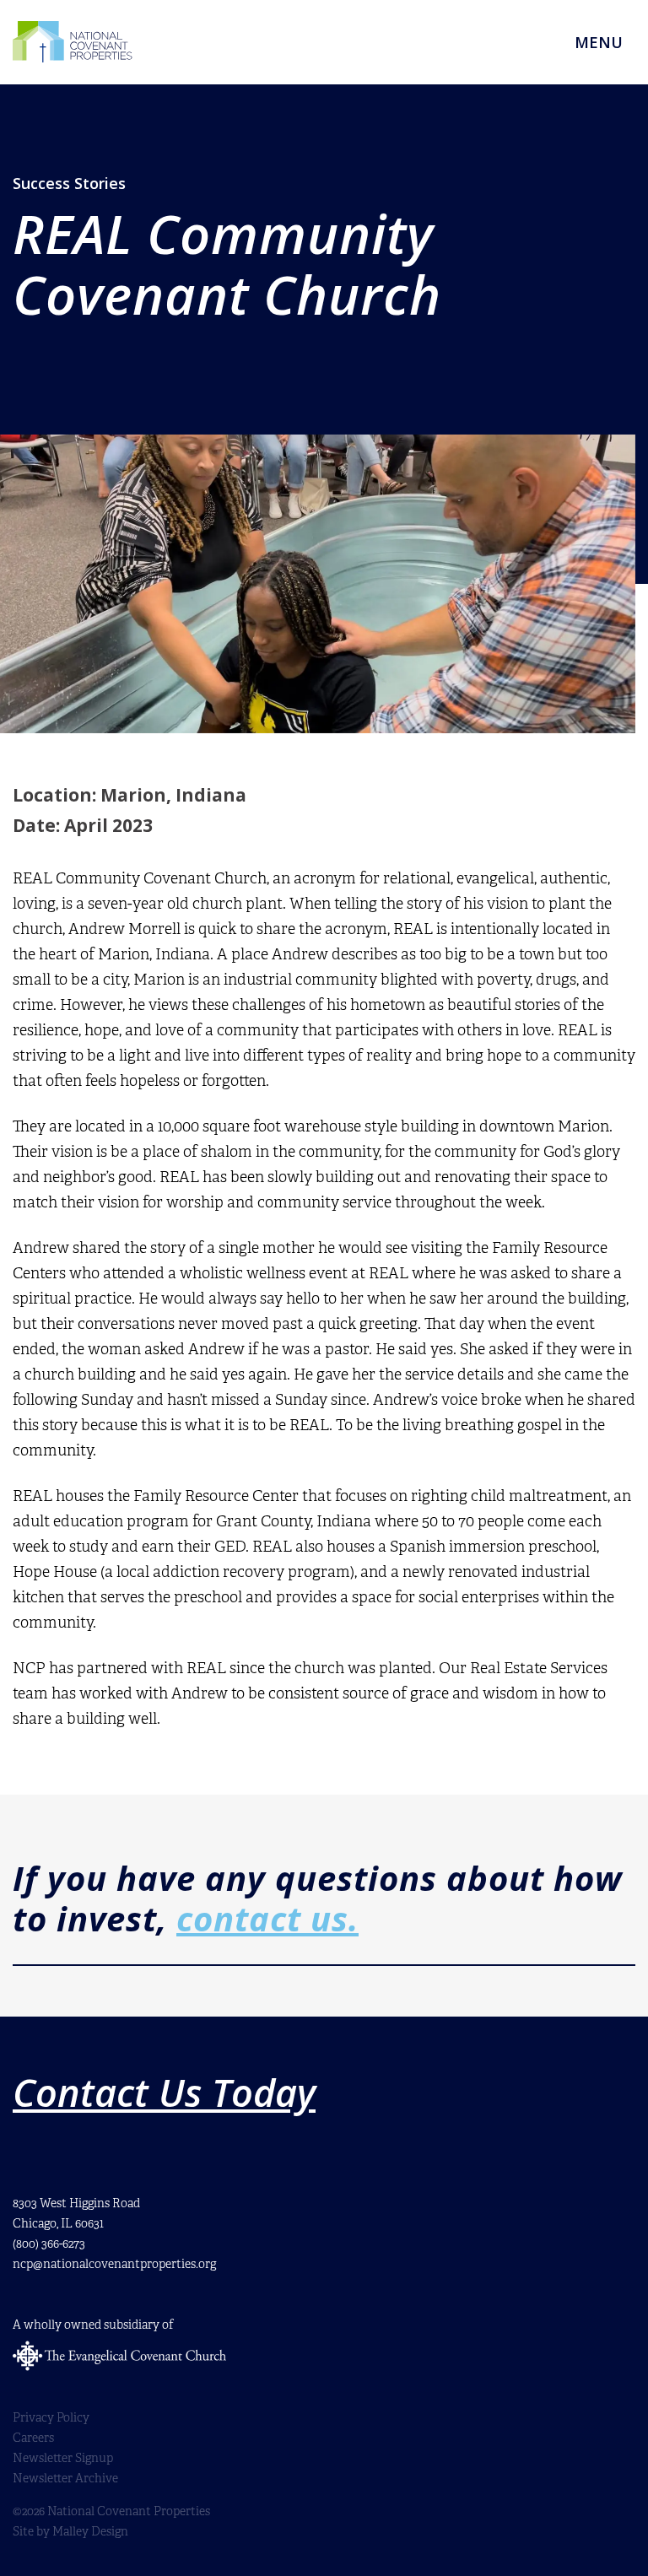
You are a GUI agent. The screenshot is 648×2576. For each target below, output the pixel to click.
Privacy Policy (51, 2418)
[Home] (73, 42)
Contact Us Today (164, 2093)
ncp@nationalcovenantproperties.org (114, 2264)
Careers (33, 2438)
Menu (599, 42)
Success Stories (69, 183)
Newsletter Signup (63, 2458)
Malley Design (90, 2532)
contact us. (267, 1918)
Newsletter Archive (65, 2479)
